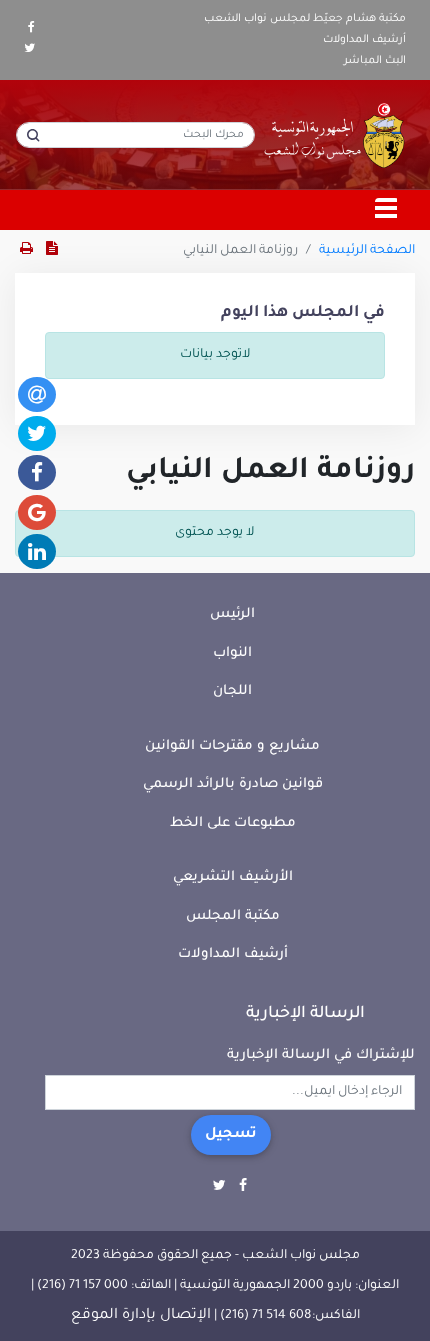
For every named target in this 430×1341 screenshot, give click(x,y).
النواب (232, 653)
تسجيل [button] (231, 1135)
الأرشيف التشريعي (233, 877)
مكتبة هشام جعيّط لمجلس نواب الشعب (305, 19)
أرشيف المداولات (364, 40)
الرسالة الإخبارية (305, 1014)
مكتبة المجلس (233, 916)
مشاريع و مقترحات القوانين (232, 746)
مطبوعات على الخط (233, 823)
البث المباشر (375, 61)
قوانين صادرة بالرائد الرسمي (233, 784)
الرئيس (232, 614)
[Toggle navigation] (387, 210)
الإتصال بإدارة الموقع (141, 1316)
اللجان (232, 691)
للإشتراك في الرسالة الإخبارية (321, 1055)
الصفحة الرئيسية (367, 251)
